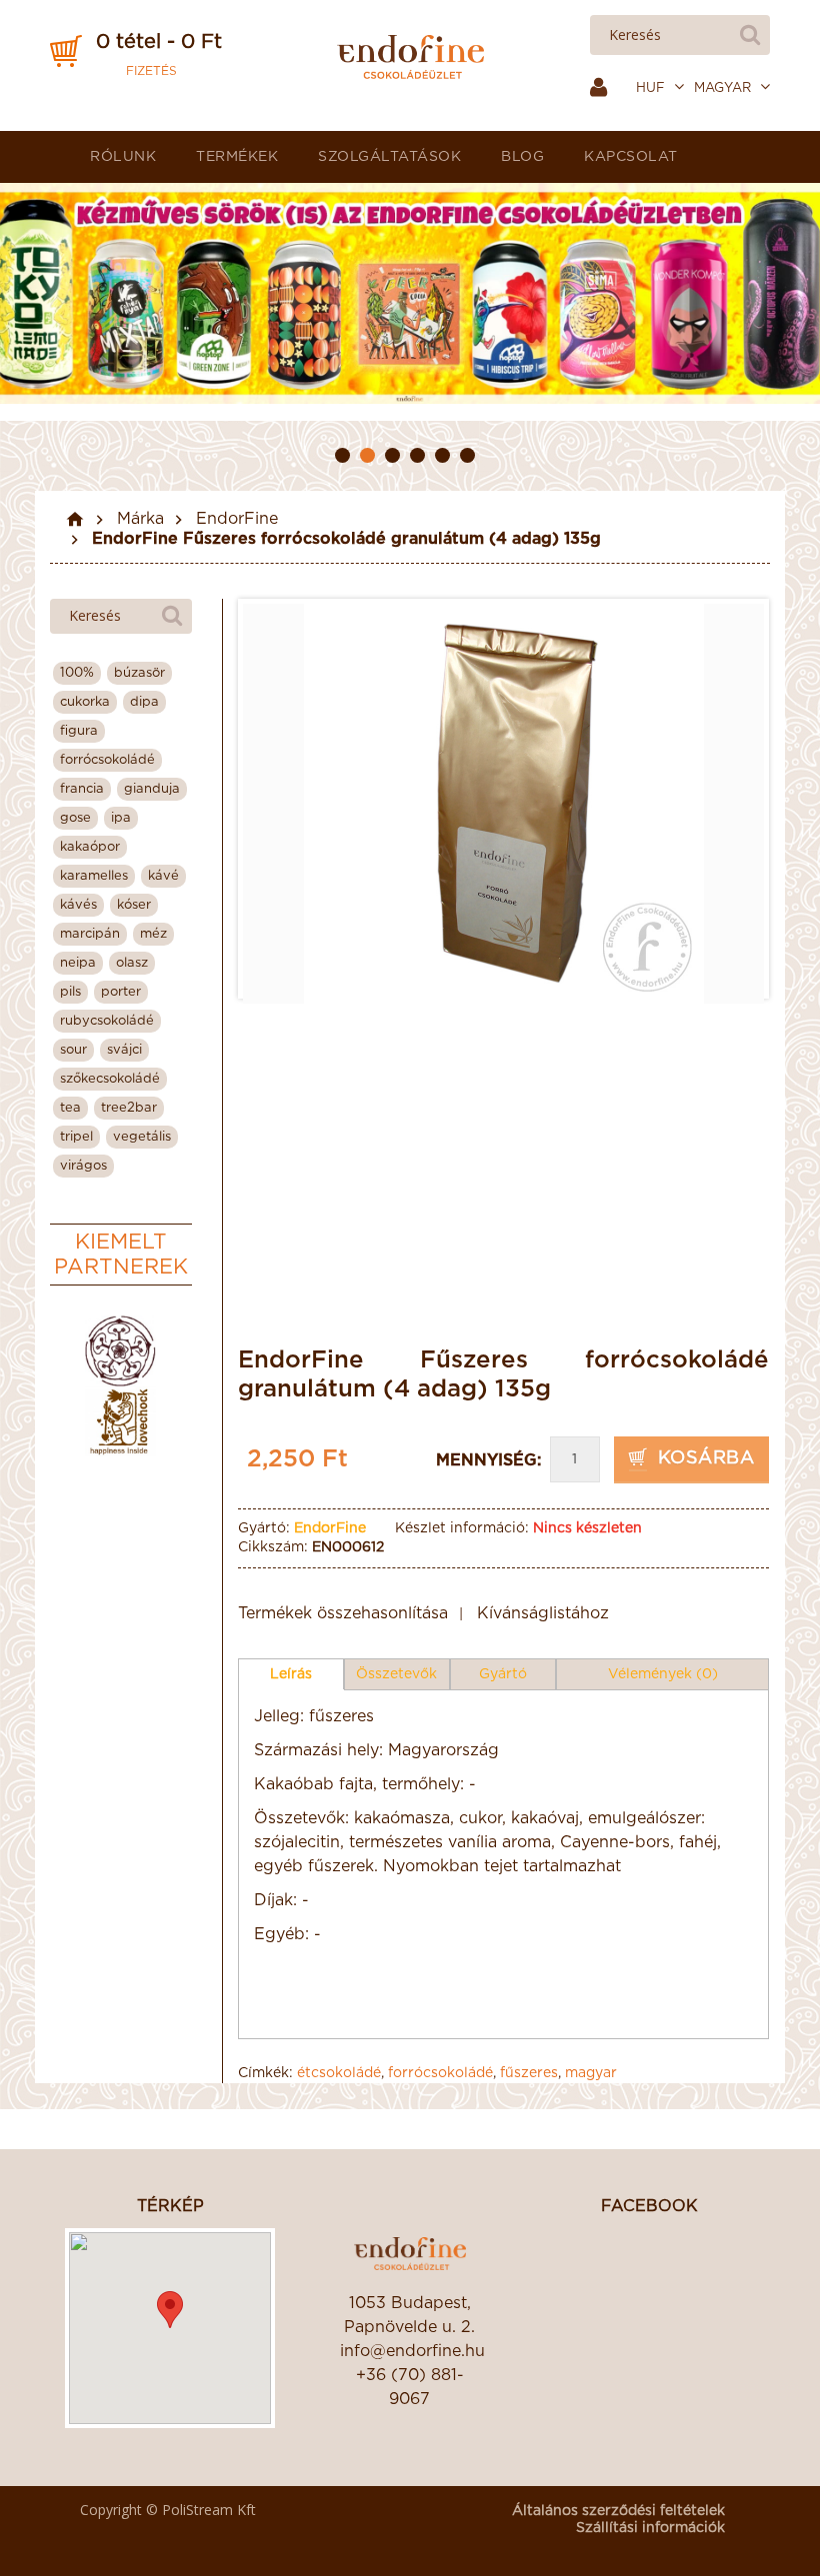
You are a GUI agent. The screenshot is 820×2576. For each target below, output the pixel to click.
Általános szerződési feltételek (618, 2511)
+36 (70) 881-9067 (410, 2387)
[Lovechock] (120, 1422)
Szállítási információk (650, 2528)
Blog (522, 157)
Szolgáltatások (389, 157)
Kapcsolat (631, 157)
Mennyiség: (488, 1460)
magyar (591, 2073)
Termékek (237, 157)
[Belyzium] (120, 1351)
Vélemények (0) (663, 1674)
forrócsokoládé (440, 2073)
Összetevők (396, 1674)
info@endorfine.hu (410, 2351)
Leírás (291, 1674)
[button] (170, 2310)
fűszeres (529, 2073)
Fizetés (151, 71)
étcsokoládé (339, 2073)
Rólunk (123, 157)
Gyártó (503, 1674)
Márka (140, 519)
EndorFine (237, 519)
